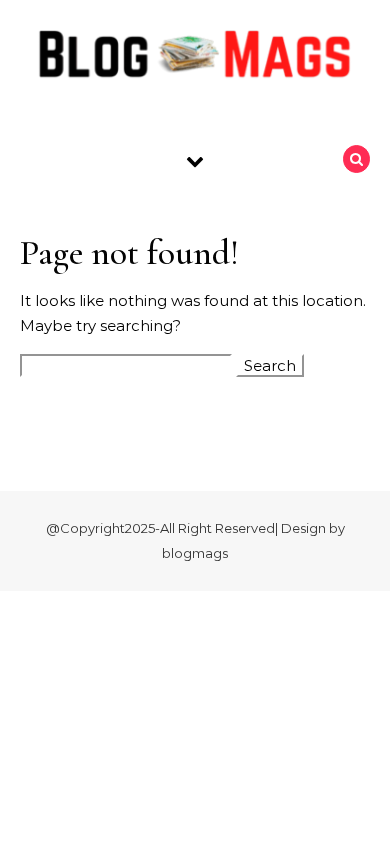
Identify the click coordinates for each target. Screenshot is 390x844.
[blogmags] (195, 58)
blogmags (195, 553)
